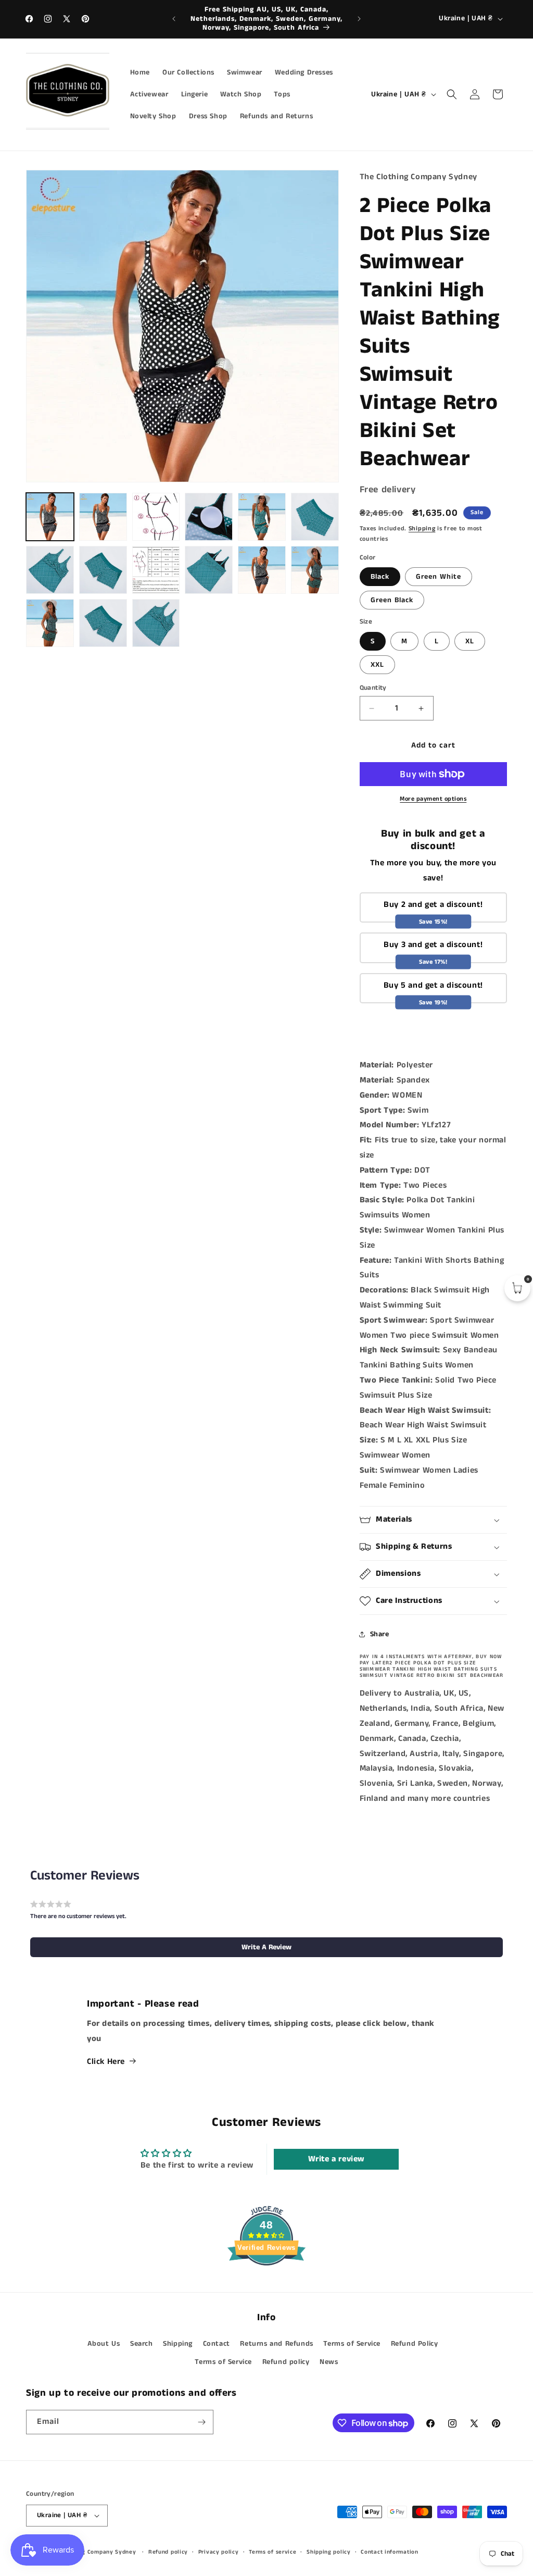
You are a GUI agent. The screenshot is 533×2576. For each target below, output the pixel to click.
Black (380, 577)
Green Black (392, 600)
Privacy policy (219, 2552)
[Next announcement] (359, 19)
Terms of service (272, 2552)
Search (142, 2344)
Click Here (106, 2062)
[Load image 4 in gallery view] (209, 517)
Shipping (422, 528)
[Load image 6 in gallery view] (315, 517)
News (329, 2362)
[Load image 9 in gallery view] (103, 570)
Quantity (373, 688)
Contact (217, 2344)
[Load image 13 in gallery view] (315, 570)
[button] (452, 94)
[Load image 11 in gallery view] (209, 570)
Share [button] (380, 1634)
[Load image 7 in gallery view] (50, 570)
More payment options (433, 799)
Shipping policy (329, 2552)
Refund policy (286, 2362)
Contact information (389, 2552)
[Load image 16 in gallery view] (156, 623)
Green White (439, 577)
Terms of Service (352, 2344)
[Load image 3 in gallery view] (156, 517)
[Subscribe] (201, 2422)
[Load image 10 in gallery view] (156, 570)
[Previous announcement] (174, 19)
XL (470, 641)
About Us (104, 2344)
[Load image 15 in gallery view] (103, 623)
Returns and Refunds (276, 2344)
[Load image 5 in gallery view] (262, 517)
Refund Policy (415, 2344)
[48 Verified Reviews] (266, 2285)
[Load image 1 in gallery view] (50, 517)
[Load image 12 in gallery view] (262, 570)
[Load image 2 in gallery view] (103, 517)
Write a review (337, 2159)
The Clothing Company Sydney (93, 2552)
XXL (377, 665)
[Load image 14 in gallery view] (50, 623)
